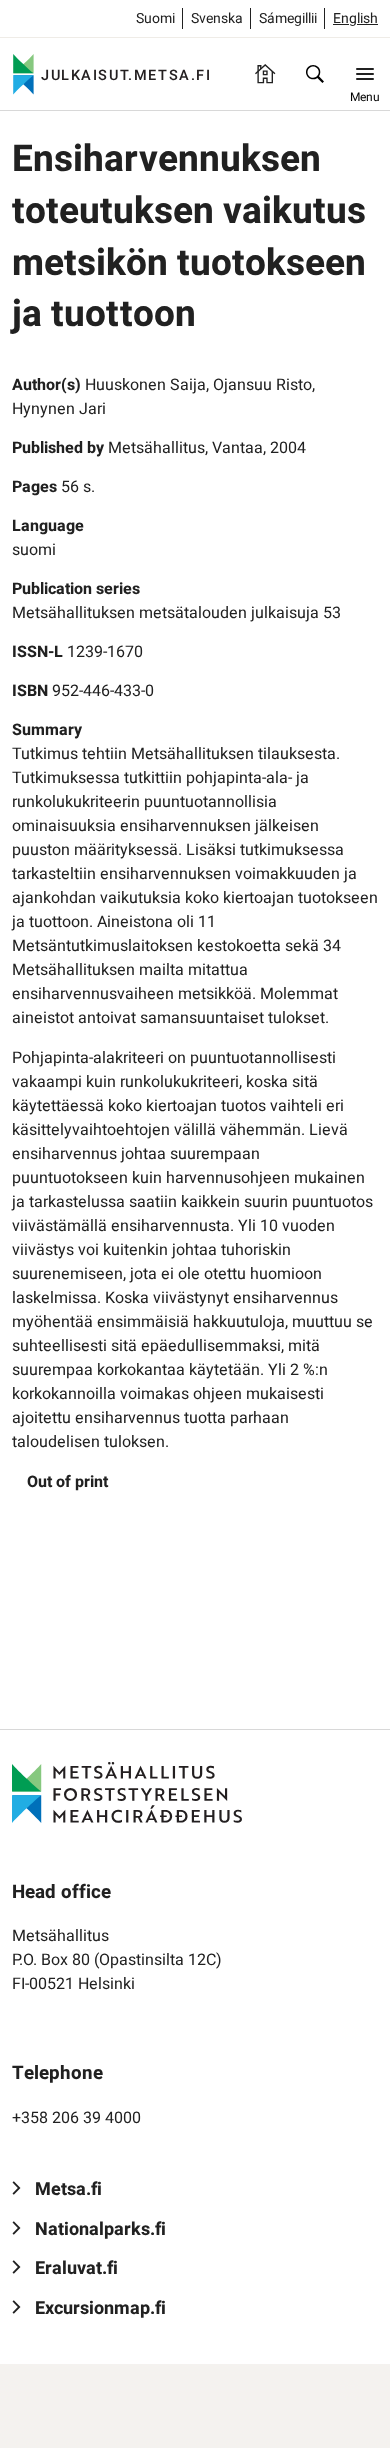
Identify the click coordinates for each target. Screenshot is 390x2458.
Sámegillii (288, 18)
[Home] (265, 74)
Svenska (217, 18)
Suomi (155, 18)
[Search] (315, 74)
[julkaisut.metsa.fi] (127, 1792)
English (355, 18)
